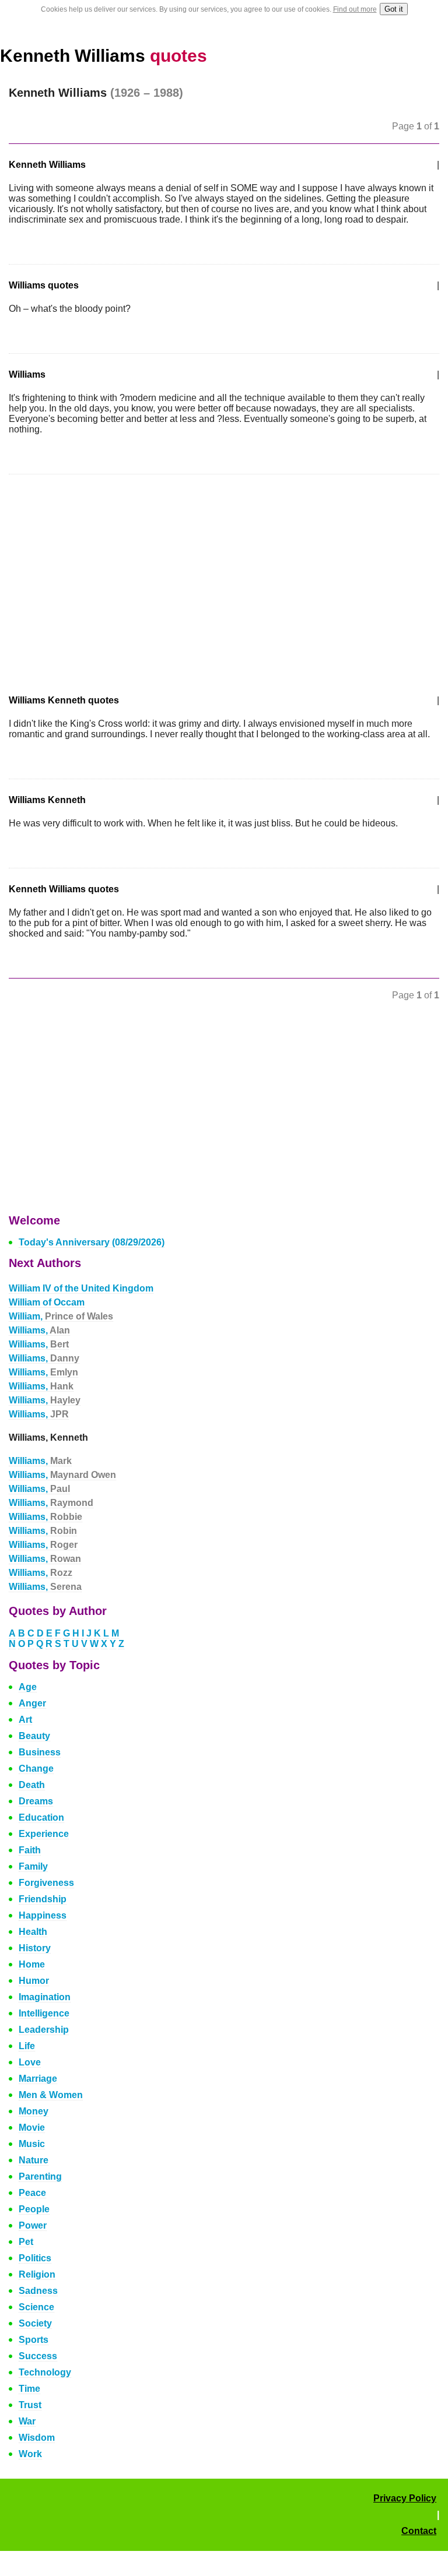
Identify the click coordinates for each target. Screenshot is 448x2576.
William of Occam (47, 1302)
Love (30, 2062)
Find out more (355, 9)
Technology (45, 2372)
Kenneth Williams (104, 56)
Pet (26, 2242)
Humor (34, 1981)
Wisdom (37, 2438)
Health (33, 1932)
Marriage (38, 2079)
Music (32, 2144)
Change (36, 1769)
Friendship (43, 1899)
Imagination (45, 1997)
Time (29, 2389)
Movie (32, 2128)
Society (35, 2323)
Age (28, 1687)
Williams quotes (44, 285)
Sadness (38, 2291)
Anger (32, 1703)
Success (38, 2356)
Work (30, 2454)
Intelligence (44, 2013)
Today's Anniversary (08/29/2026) (92, 1242)
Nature (34, 2160)
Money (34, 2111)
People (34, 2209)
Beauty (34, 1736)
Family (33, 1866)
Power (33, 2225)
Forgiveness (46, 1883)
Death (32, 1785)
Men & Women (51, 2095)
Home (32, 1964)
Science (36, 2307)
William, (61, 1316)
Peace (32, 2193)
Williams (27, 374)
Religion (37, 2274)
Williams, (39, 1330)
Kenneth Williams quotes (64, 889)
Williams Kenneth (47, 800)
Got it (394, 9)
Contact (419, 2531)
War (27, 2421)
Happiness (43, 1915)
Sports (34, 2340)
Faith (30, 1850)
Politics (35, 2258)
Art (25, 1720)
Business (40, 1752)
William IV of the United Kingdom (81, 1288)
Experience (44, 1834)
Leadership (44, 2030)
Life (27, 2046)
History (35, 1948)
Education (41, 1817)
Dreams (36, 1801)
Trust (30, 2405)
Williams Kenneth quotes (64, 700)
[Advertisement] (107, 577)
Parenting (40, 2176)
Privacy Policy (405, 2498)
